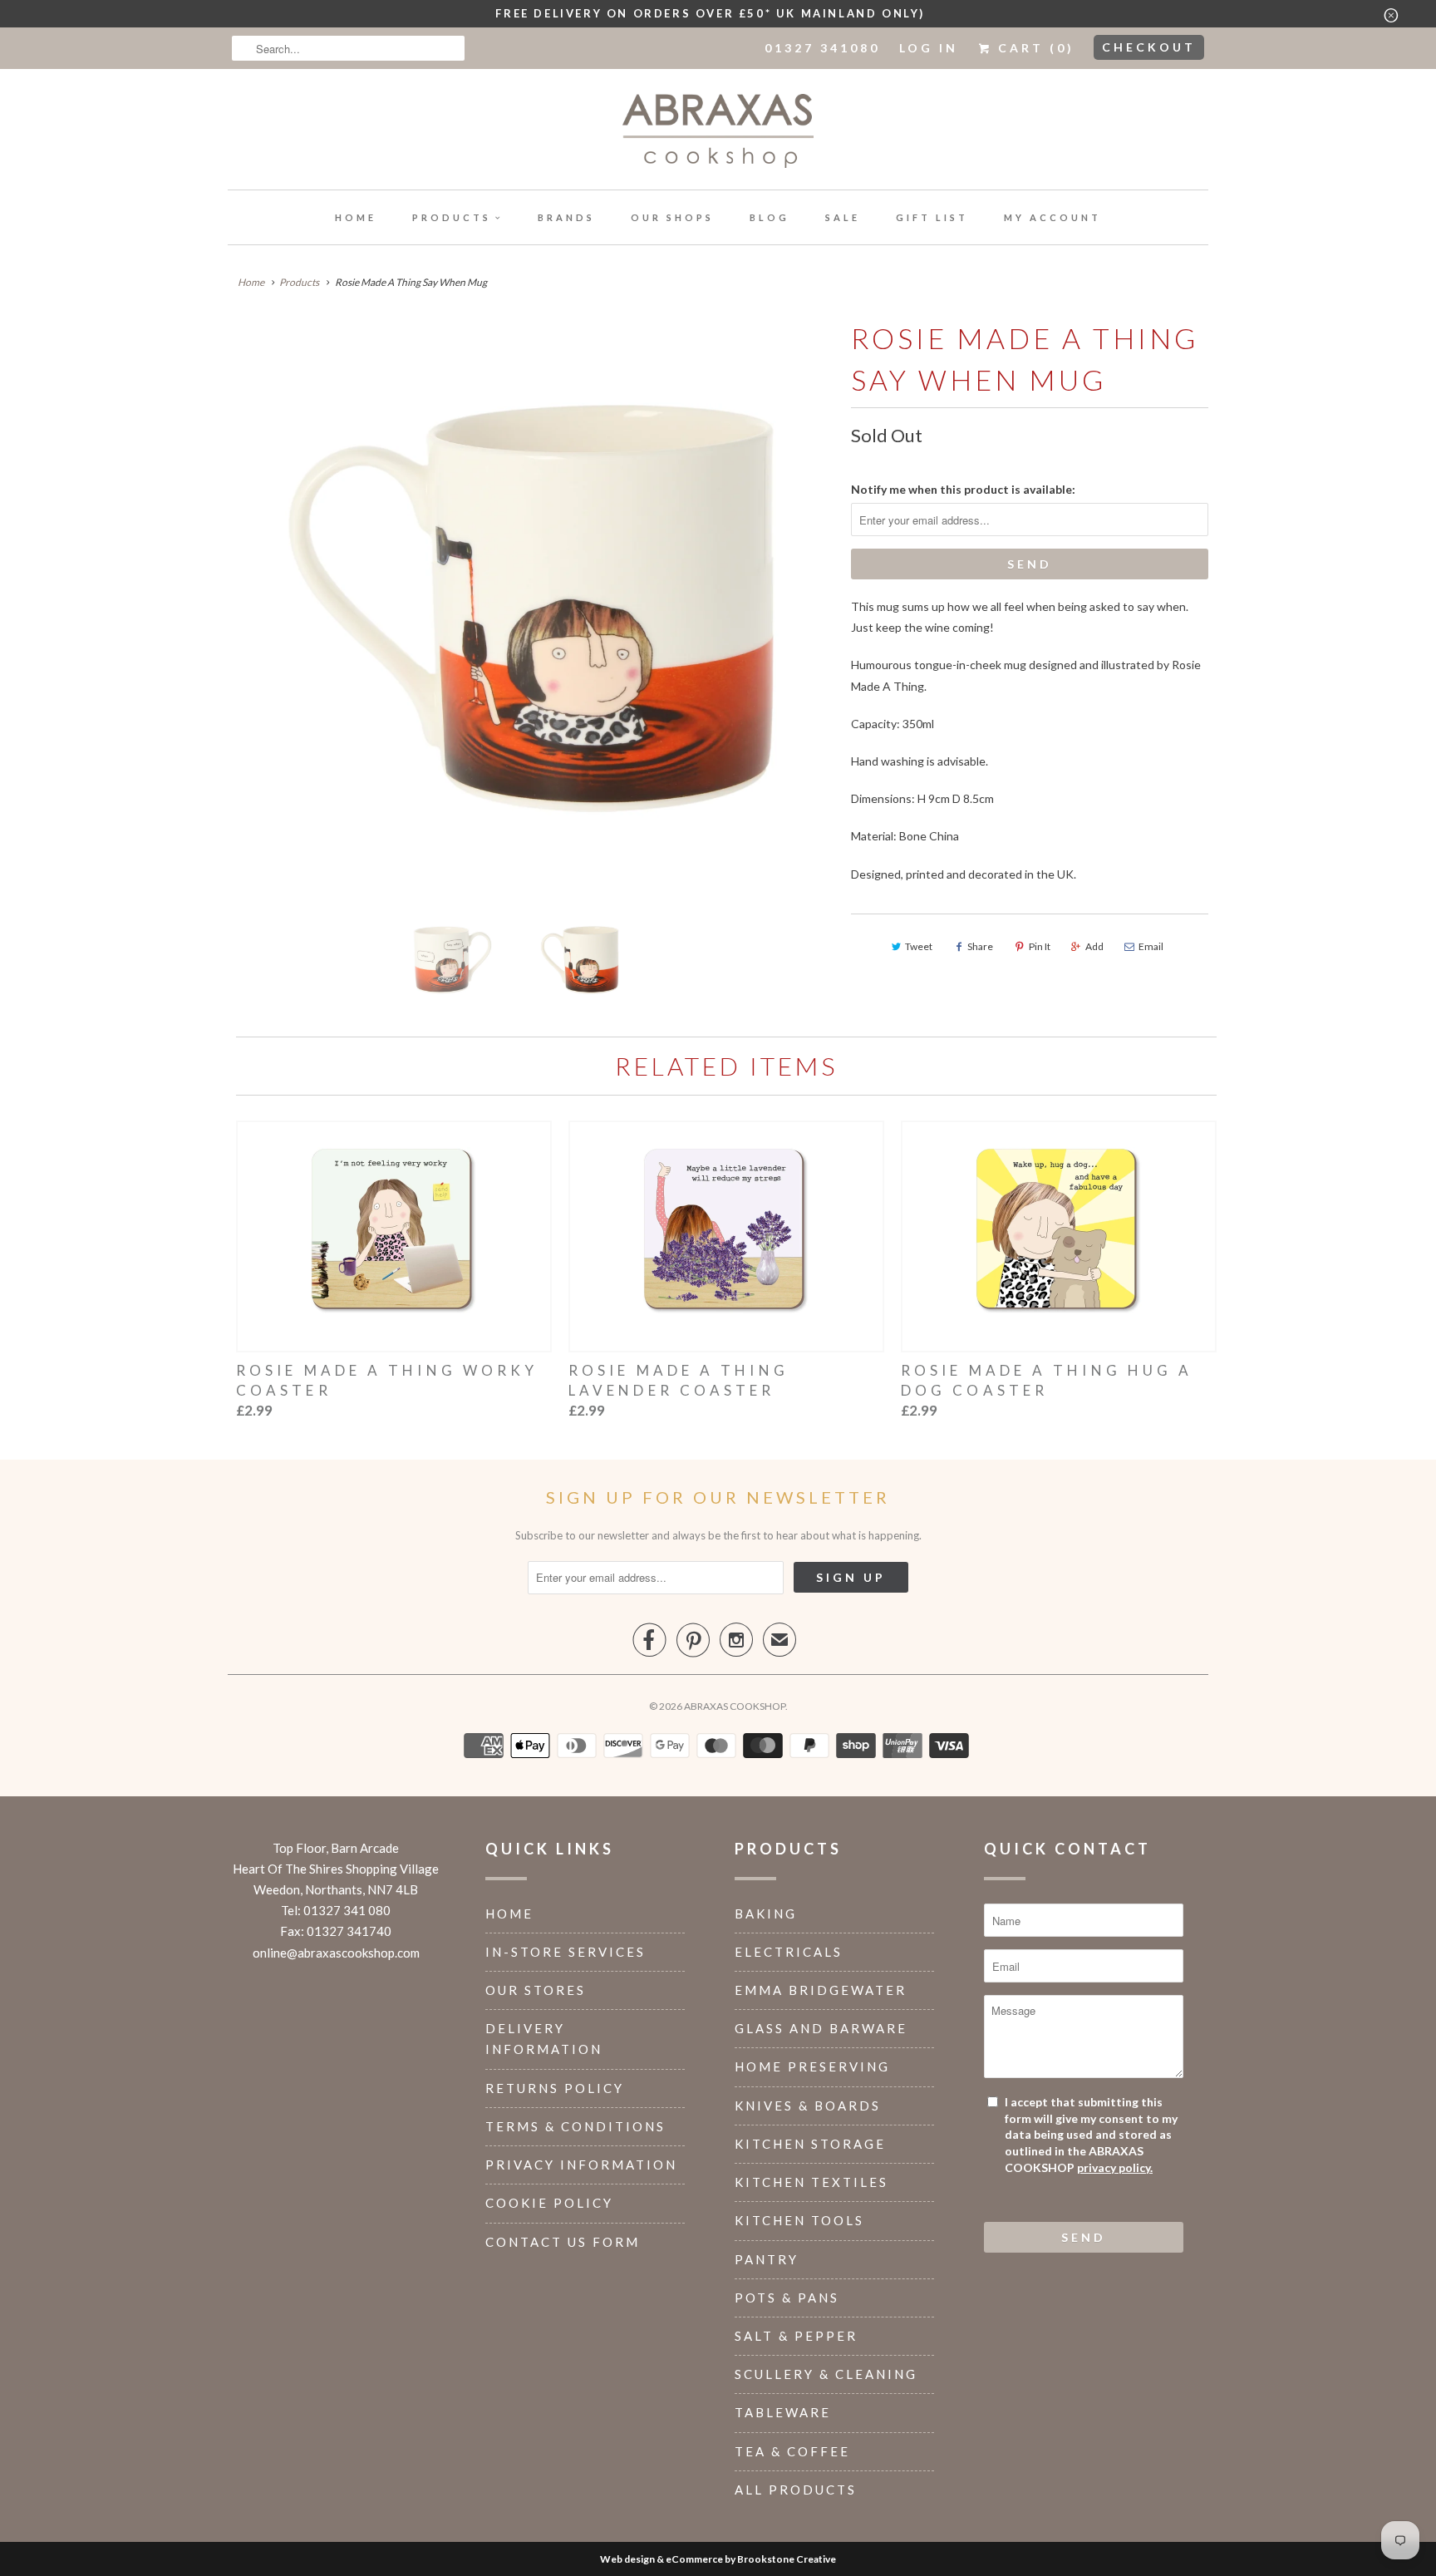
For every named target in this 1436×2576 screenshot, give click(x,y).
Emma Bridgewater (821, 1990)
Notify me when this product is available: (963, 489)
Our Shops (672, 217)
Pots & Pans (787, 2298)
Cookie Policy (549, 2203)
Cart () (1033, 48)
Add (1094, 946)
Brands (566, 217)
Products (452, 217)
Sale (843, 217)
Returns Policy (555, 2088)
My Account (1052, 217)
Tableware (783, 2412)
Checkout (1149, 47)
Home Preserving (812, 2066)
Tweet (919, 946)
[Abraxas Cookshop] (718, 133)
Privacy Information (581, 2165)
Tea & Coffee (792, 2451)
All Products (796, 2490)
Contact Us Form (563, 2242)
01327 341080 (822, 48)
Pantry (767, 2259)
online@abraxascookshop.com (336, 1953)
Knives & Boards (808, 2106)
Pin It (1040, 946)
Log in (929, 48)
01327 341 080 (347, 1910)
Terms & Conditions (575, 2126)
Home (356, 217)
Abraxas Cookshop (735, 1706)
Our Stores (536, 1990)
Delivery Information (544, 2039)
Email (1151, 946)
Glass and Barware (821, 2028)
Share (980, 946)
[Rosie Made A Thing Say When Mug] (531, 608)
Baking (766, 1914)
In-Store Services (566, 1952)
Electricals (789, 1952)
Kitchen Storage (810, 2144)
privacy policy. (1115, 2167)
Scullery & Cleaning (826, 2374)
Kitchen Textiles (811, 2182)
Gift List (932, 217)
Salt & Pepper (796, 2336)
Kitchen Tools (799, 2220)
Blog (770, 217)
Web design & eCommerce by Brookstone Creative (718, 2559)
